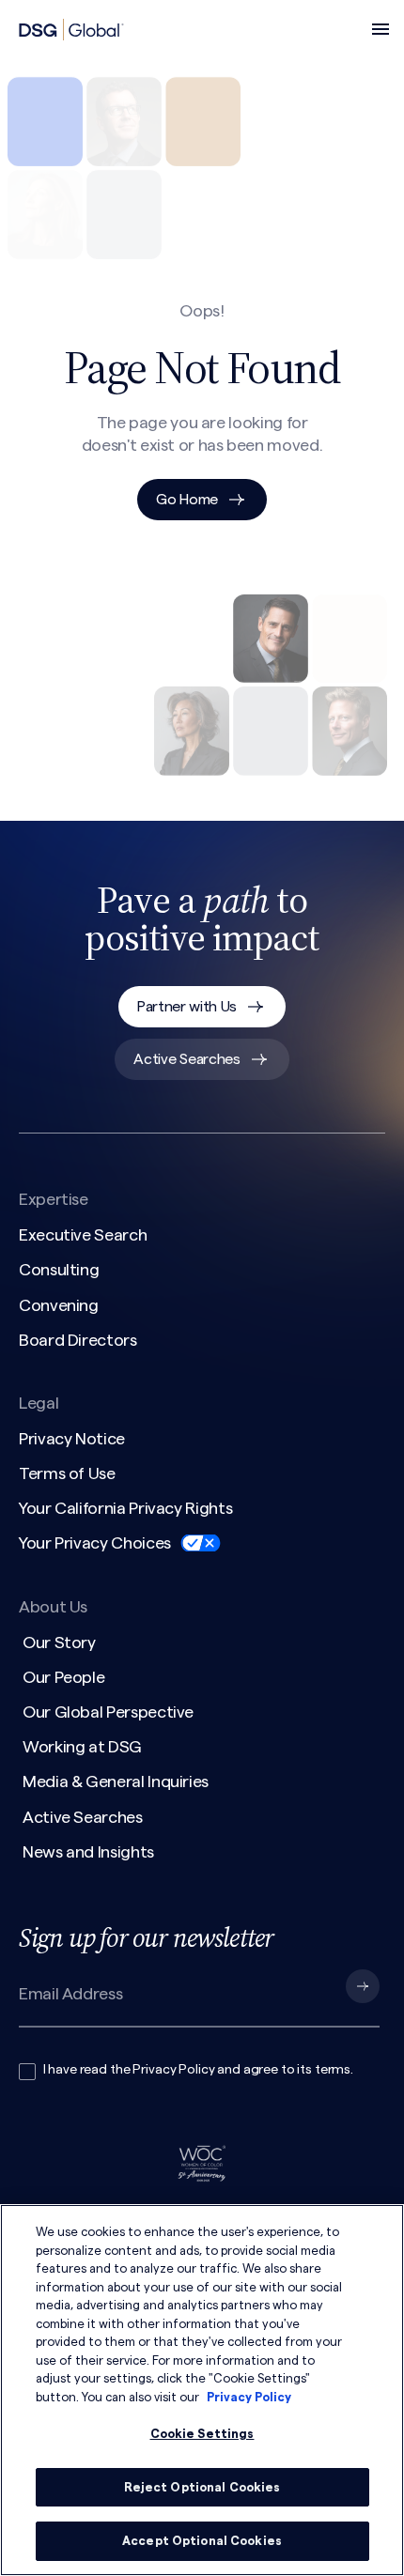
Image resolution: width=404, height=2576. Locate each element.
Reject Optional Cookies (202, 2487)
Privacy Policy (173, 2070)
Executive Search (83, 1235)
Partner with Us (187, 1007)
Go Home (187, 500)
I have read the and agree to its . (198, 2070)
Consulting (59, 1270)
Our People (63, 1677)
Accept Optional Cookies (202, 2541)
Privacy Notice (72, 1439)
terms (333, 2070)
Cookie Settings (202, 2434)
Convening (59, 1305)
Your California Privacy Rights (125, 1508)
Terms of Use (67, 1473)
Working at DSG (82, 1747)
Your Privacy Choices (95, 1543)
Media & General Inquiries (116, 1782)
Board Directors (78, 1340)
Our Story (59, 1643)
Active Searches (186, 1059)
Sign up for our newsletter (146, 1937)
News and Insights (88, 1852)
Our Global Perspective (108, 1712)
